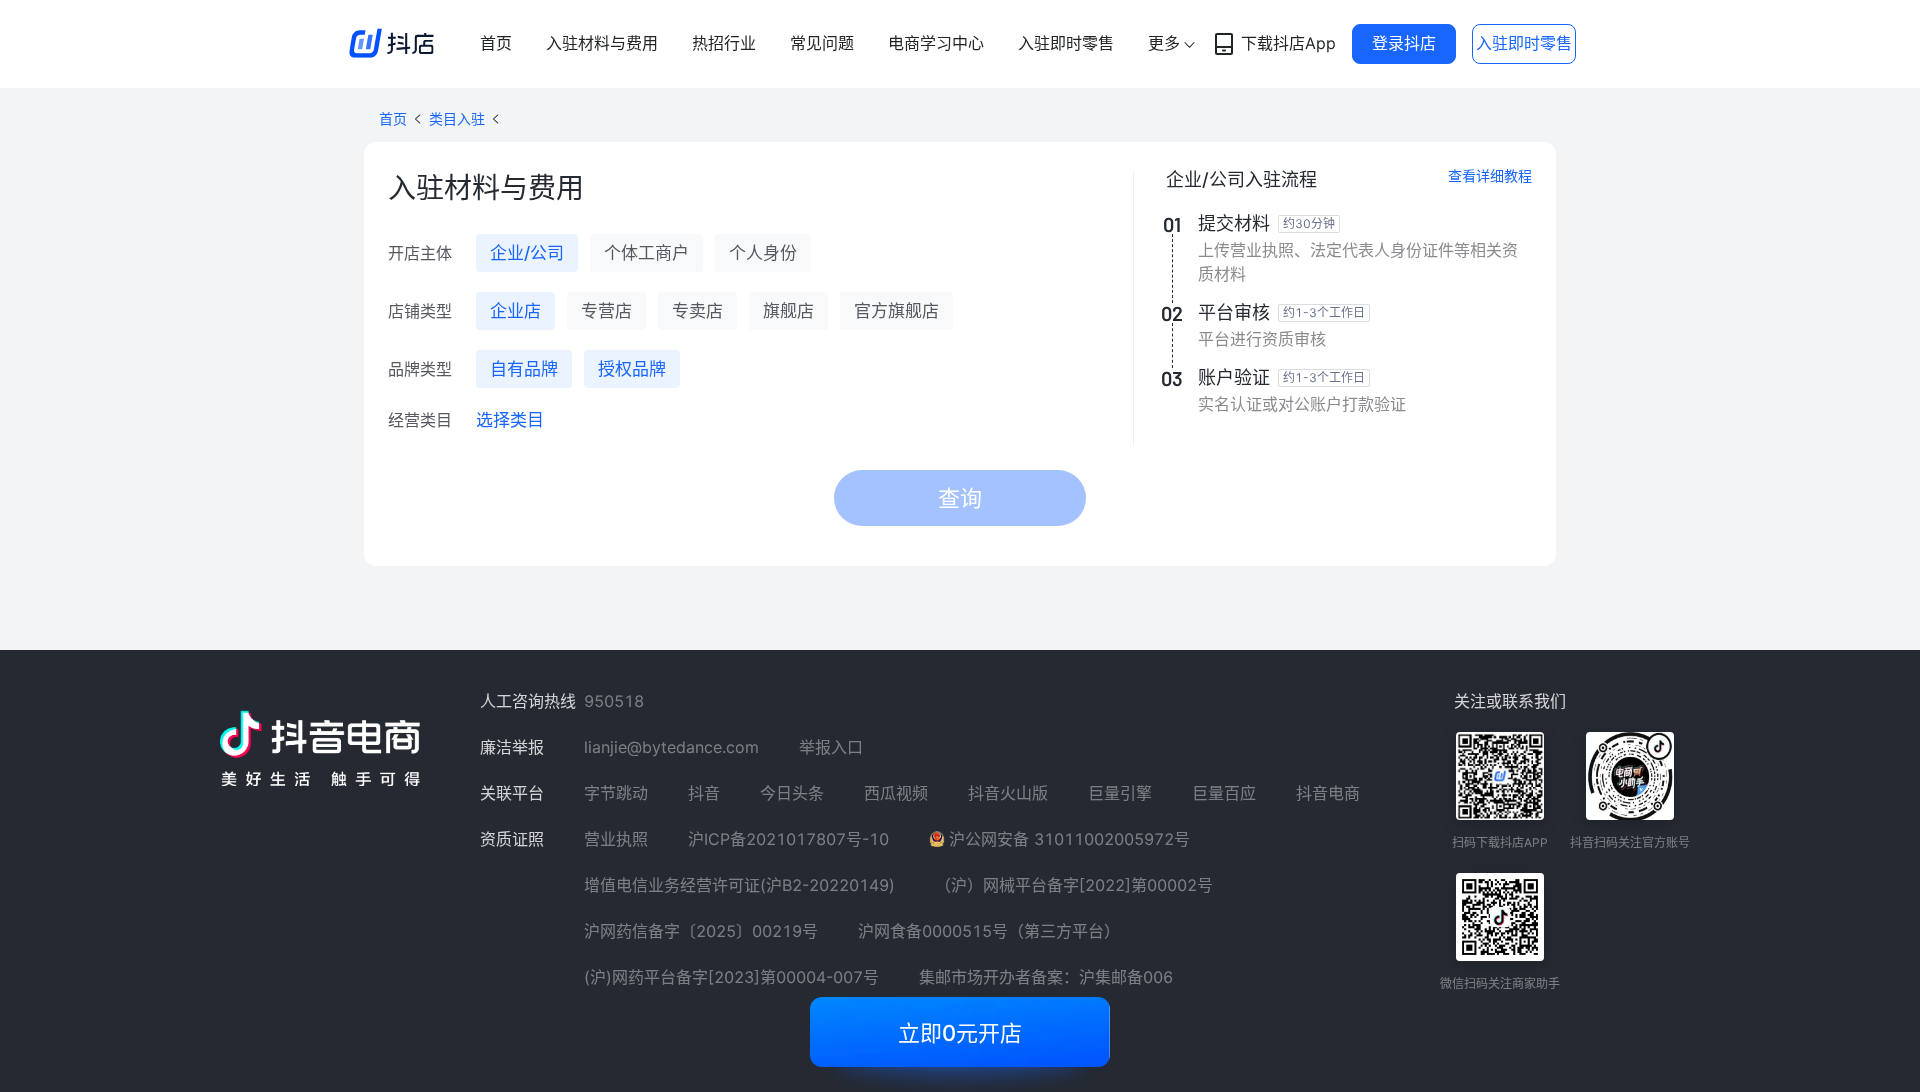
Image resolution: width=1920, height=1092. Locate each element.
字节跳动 (616, 793)
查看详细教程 (1490, 175)
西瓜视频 (896, 793)
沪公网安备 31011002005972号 (1069, 839)
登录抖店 (1404, 43)
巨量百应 (1224, 793)
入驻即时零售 (1066, 43)
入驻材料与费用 (602, 43)
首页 (496, 43)
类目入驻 (457, 118)
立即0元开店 (960, 1033)
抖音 (704, 793)
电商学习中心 (936, 43)
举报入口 (831, 747)
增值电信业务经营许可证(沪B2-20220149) (739, 885)
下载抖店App (1288, 43)
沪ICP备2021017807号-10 (788, 839)
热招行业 (724, 43)
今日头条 (792, 793)
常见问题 (822, 43)
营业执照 (616, 839)
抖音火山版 (1008, 793)
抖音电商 (1328, 793)
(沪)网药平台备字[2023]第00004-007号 (731, 977)
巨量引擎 (1120, 793)
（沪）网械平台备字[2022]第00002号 (1074, 885)
